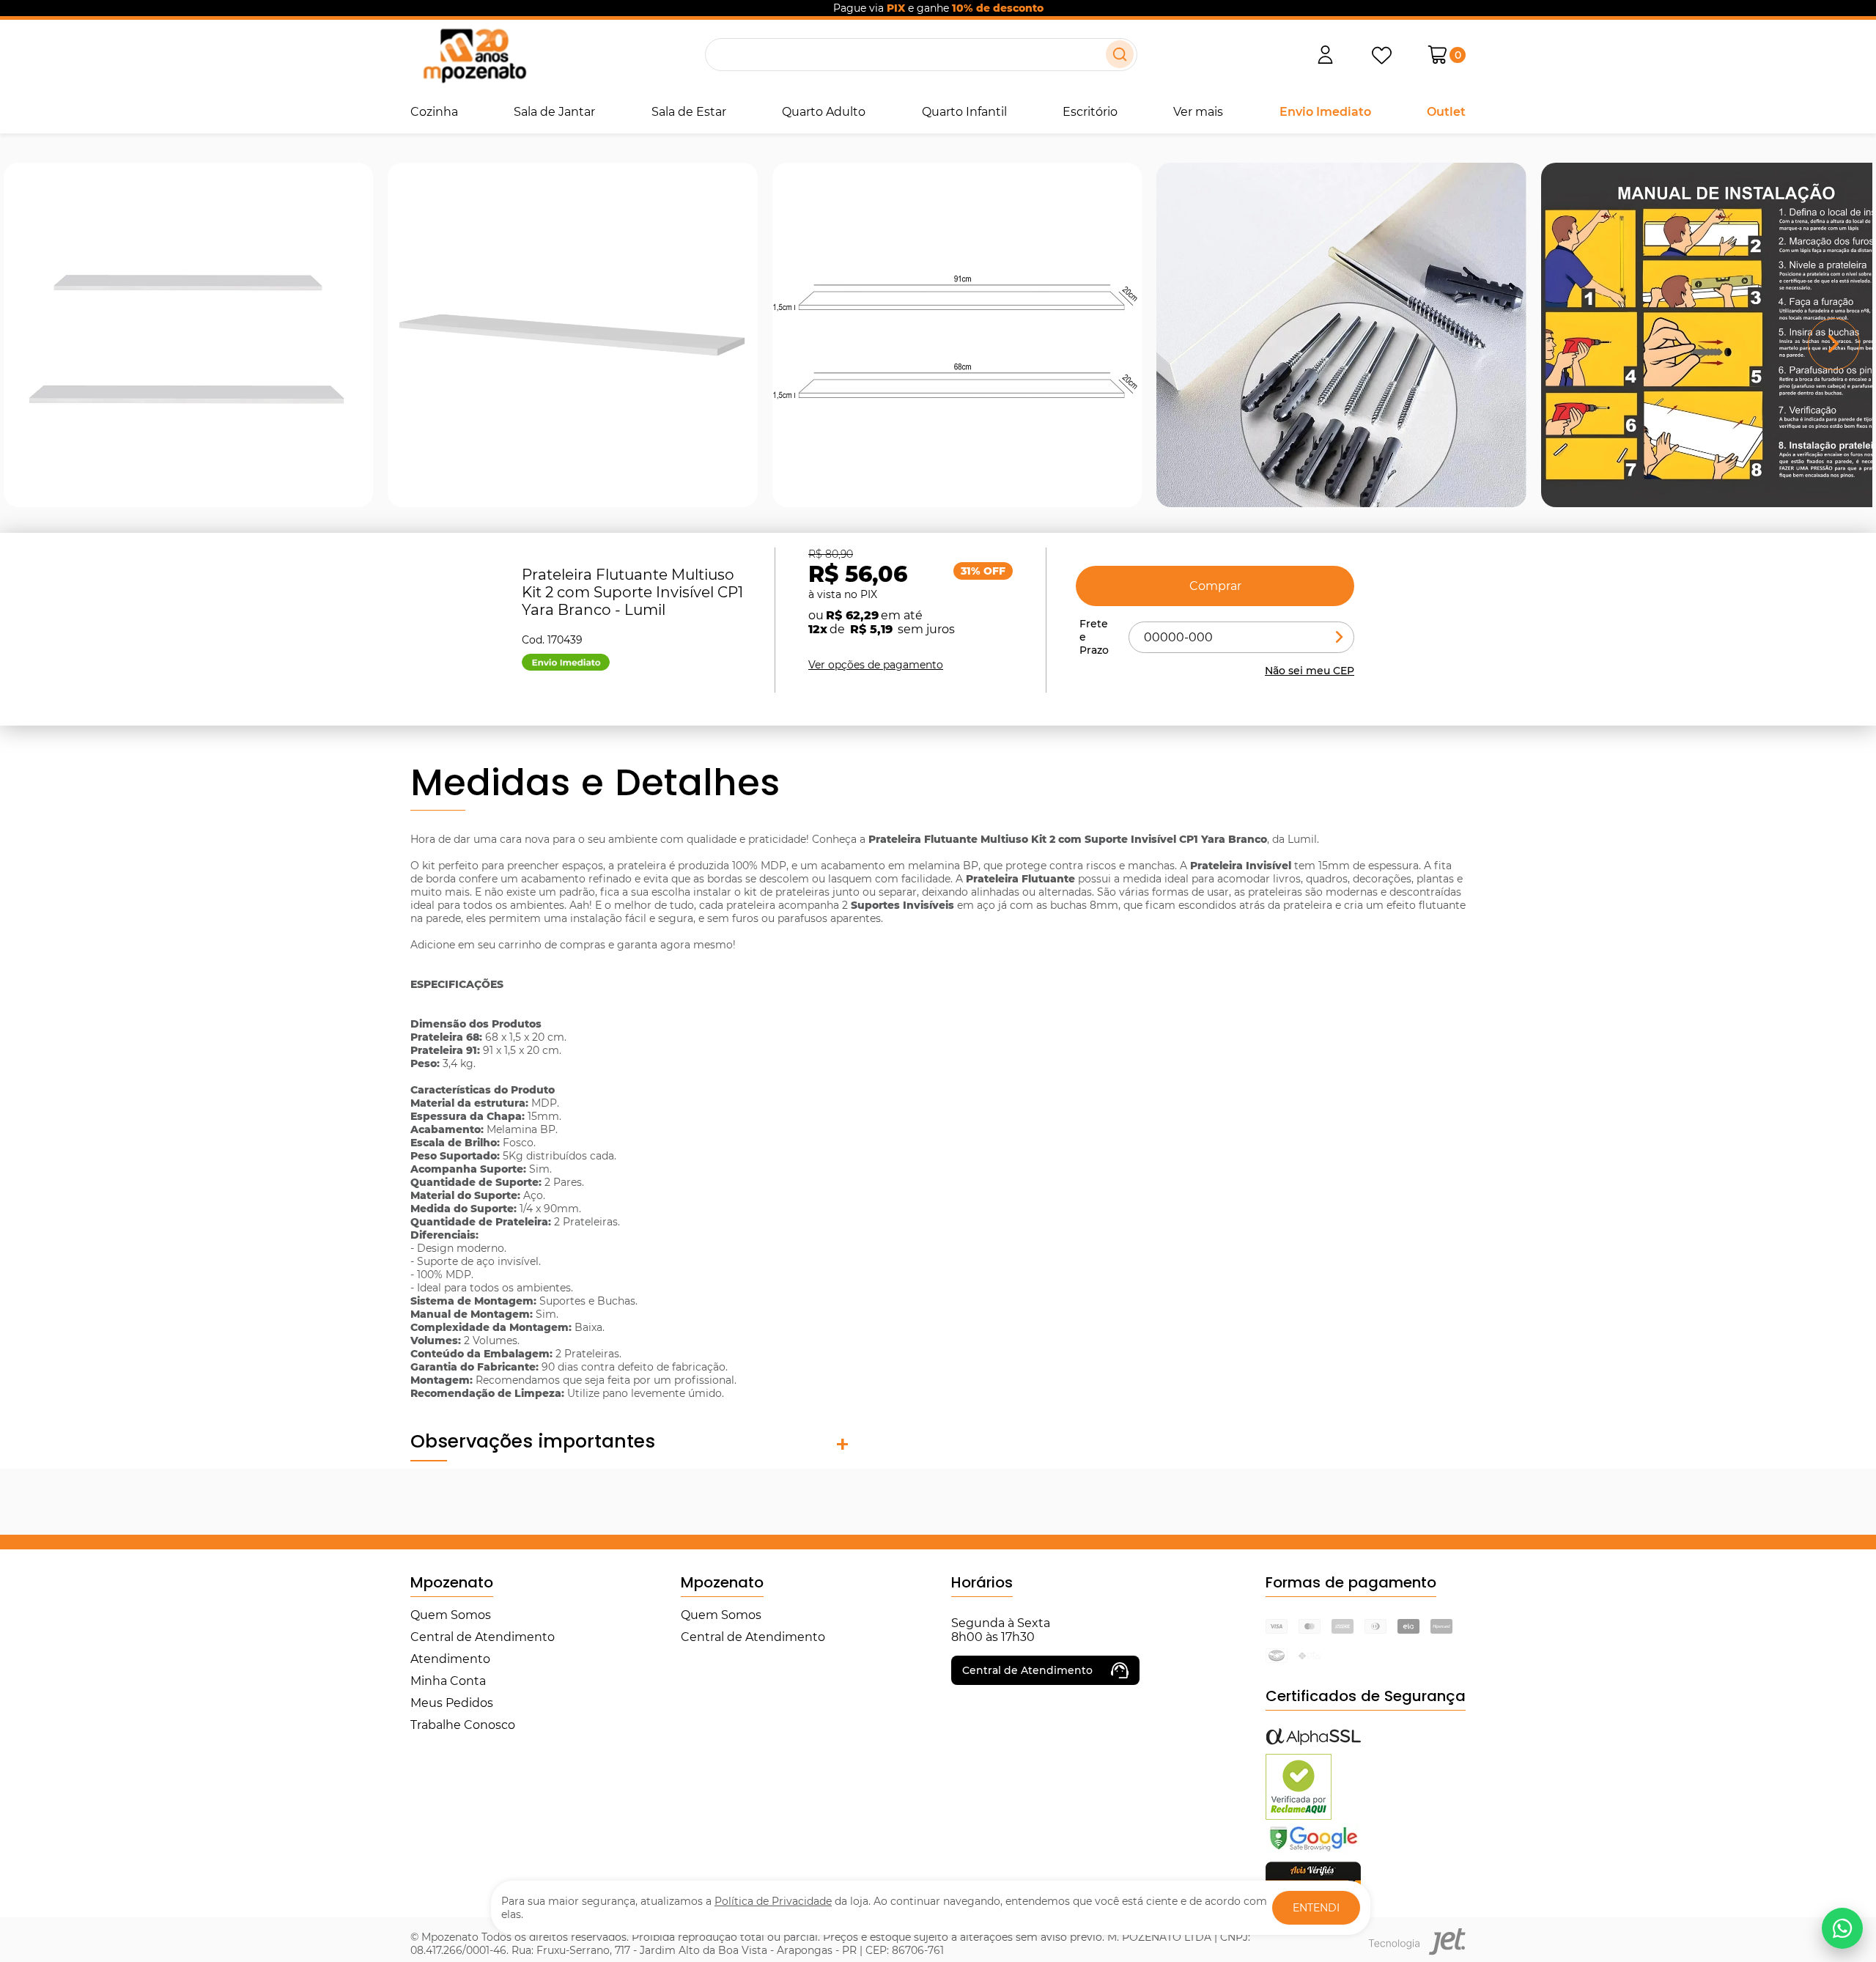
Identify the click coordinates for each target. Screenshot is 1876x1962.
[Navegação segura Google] (1313, 1850)
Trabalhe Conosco (463, 1725)
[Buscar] (1120, 54)
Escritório (1090, 112)
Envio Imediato (1325, 112)
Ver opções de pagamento (876, 665)
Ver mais (1198, 112)
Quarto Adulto (824, 112)
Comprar (1215, 586)
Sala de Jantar (554, 112)
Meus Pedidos (452, 1703)
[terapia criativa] (474, 55)
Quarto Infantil (964, 112)
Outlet (1446, 112)
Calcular (1340, 637)
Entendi (1316, 1908)
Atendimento (450, 1659)
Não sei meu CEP (1310, 671)
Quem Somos (451, 1615)
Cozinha (434, 112)
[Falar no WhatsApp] (1842, 1928)
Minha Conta (448, 1681)
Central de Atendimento (483, 1637)
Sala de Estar (689, 112)
